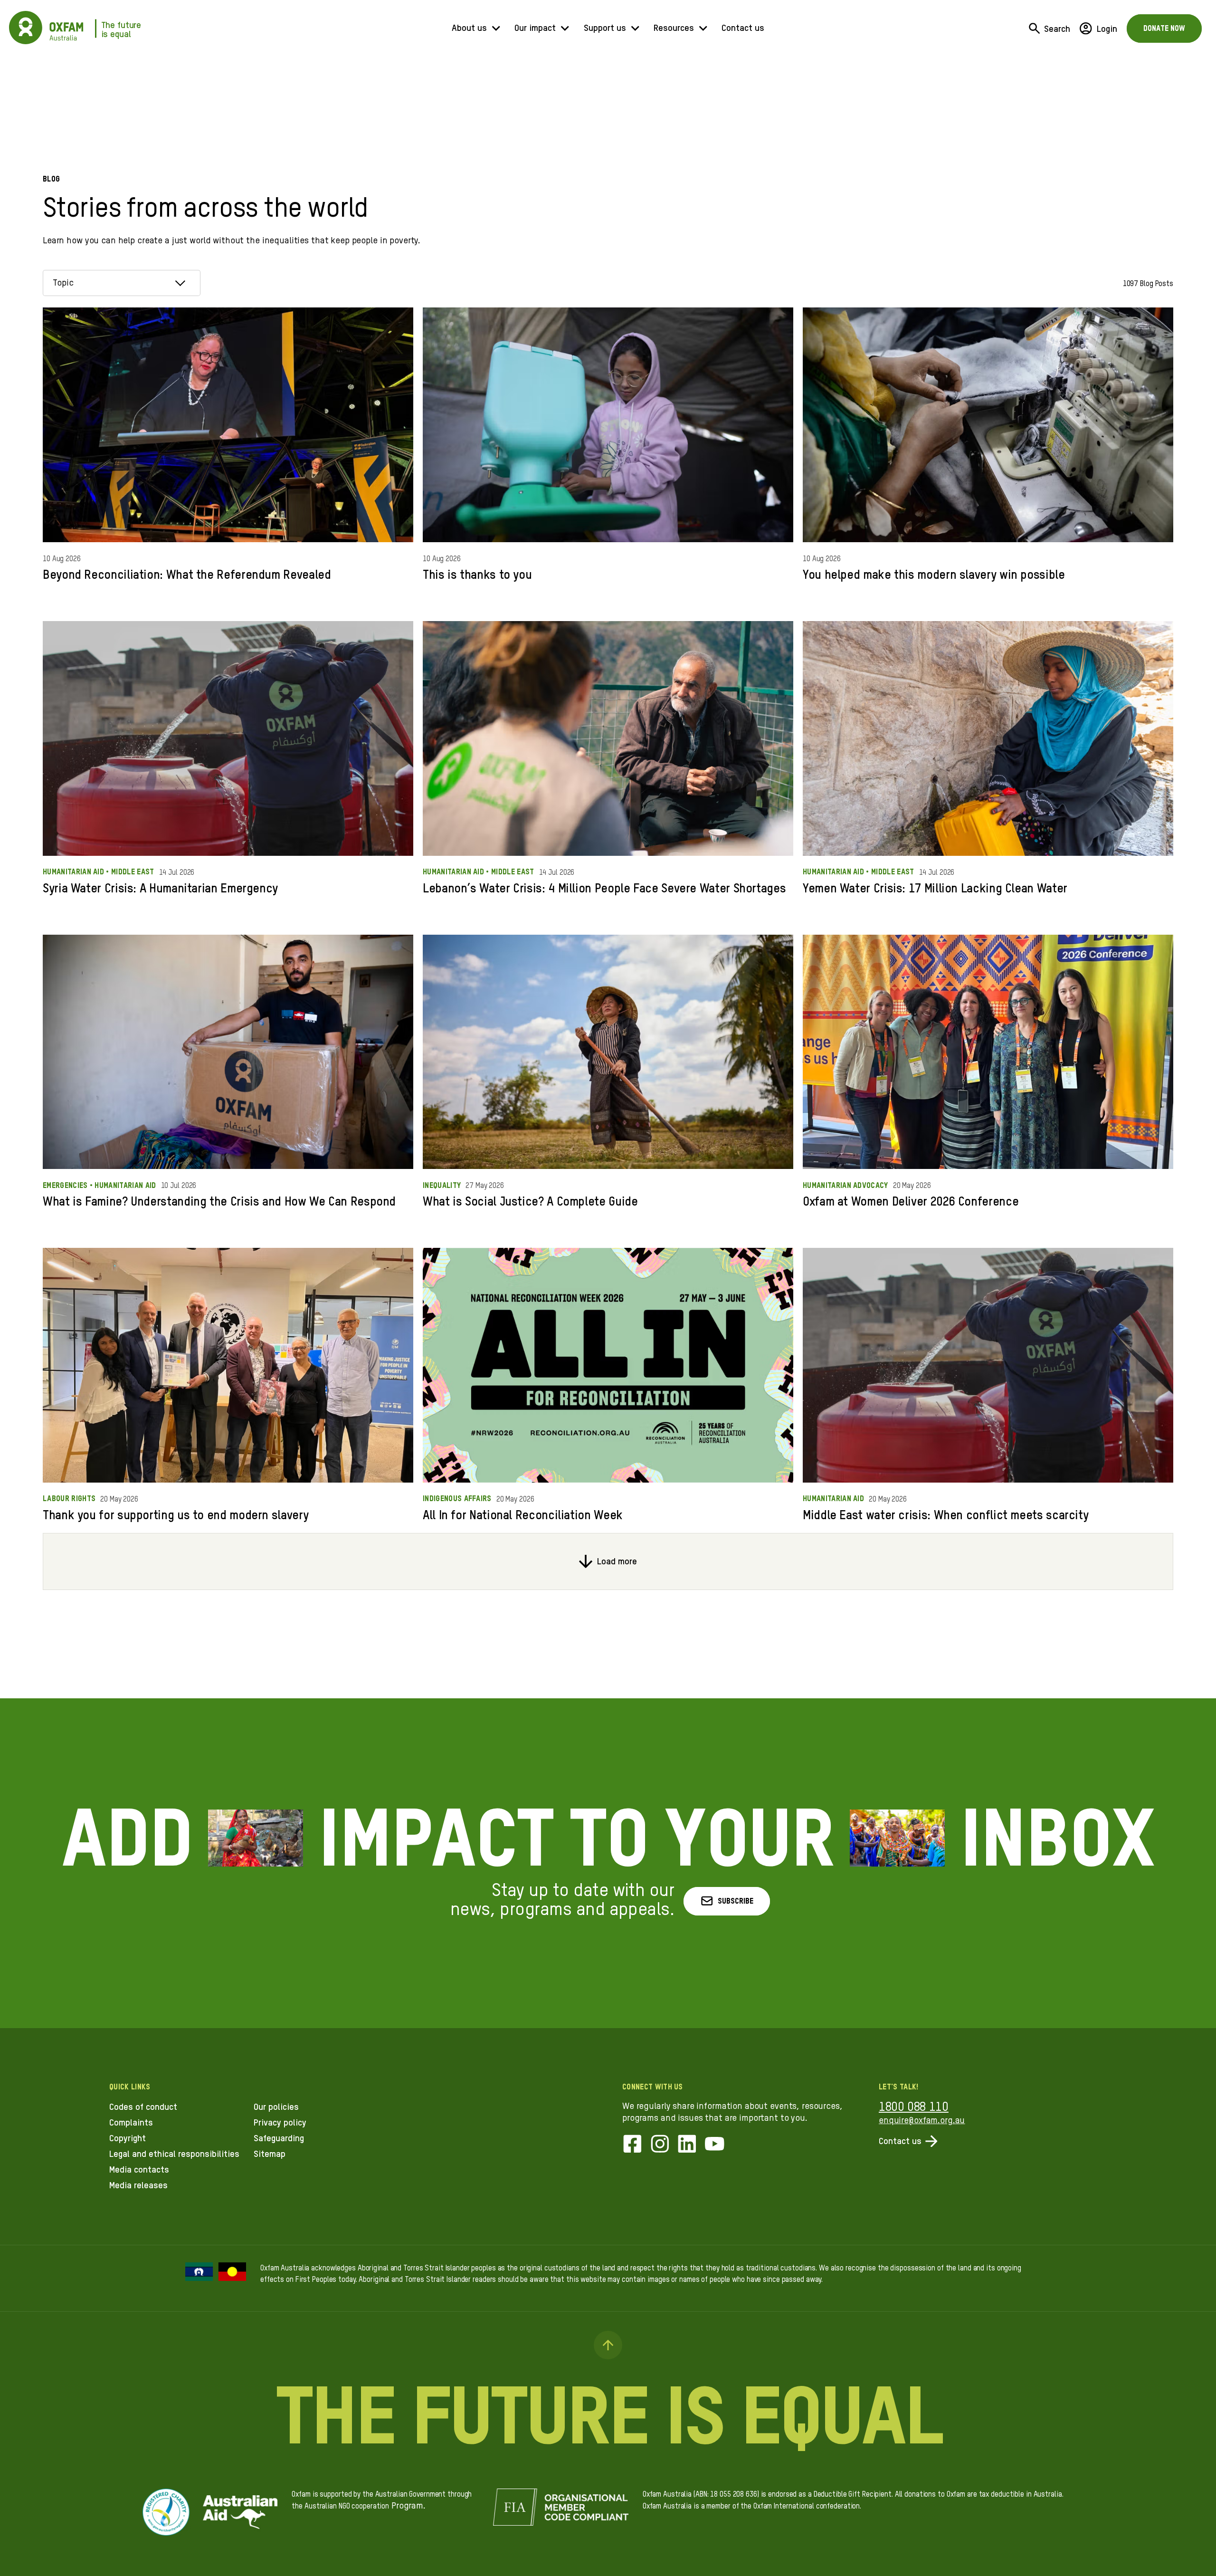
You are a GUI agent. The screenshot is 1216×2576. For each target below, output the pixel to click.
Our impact (535, 28)
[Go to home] (26, 28)
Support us (605, 28)
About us (469, 28)
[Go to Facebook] (632, 2145)
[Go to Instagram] (660, 2145)
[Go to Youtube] (715, 2145)
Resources (674, 28)
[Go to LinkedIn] (687, 2145)
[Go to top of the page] (608, 2345)
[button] (727, 1901)
